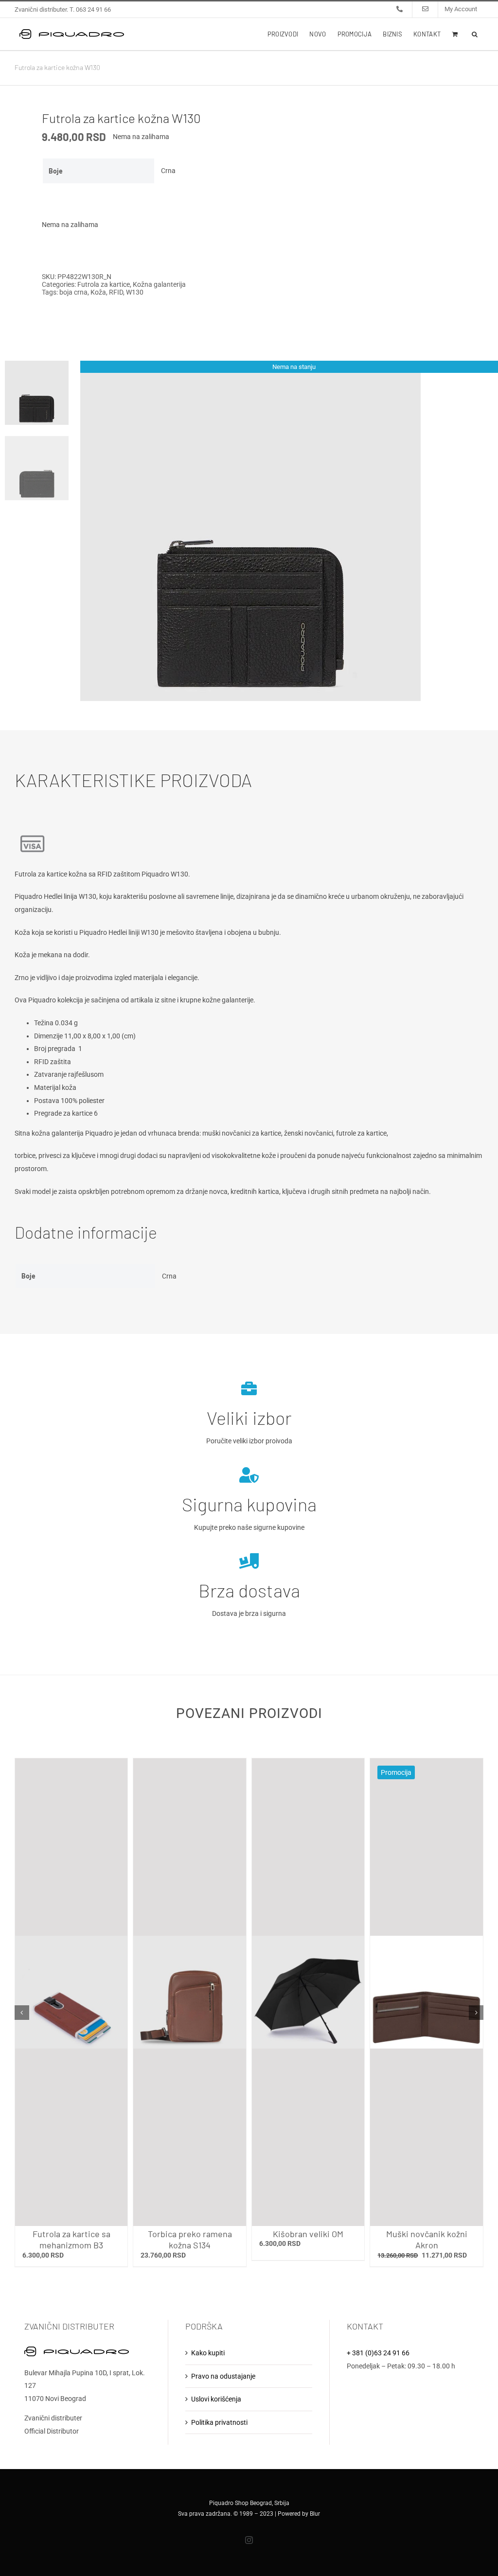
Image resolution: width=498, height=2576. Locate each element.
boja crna (73, 292)
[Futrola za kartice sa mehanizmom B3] (71, 1992)
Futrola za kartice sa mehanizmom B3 (71, 2239)
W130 (135, 292)
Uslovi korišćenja (216, 2399)
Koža (98, 292)
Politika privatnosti (219, 2422)
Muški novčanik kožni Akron (427, 2239)
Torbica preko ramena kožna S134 (190, 2239)
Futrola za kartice (104, 284)
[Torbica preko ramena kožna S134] (190, 1992)
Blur (315, 2514)
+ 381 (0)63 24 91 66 (378, 2353)
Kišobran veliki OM (308, 2234)
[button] (475, 34)
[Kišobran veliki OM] (308, 1992)
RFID (116, 292)
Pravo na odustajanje (223, 2376)
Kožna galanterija (159, 284)
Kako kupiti (208, 2353)
